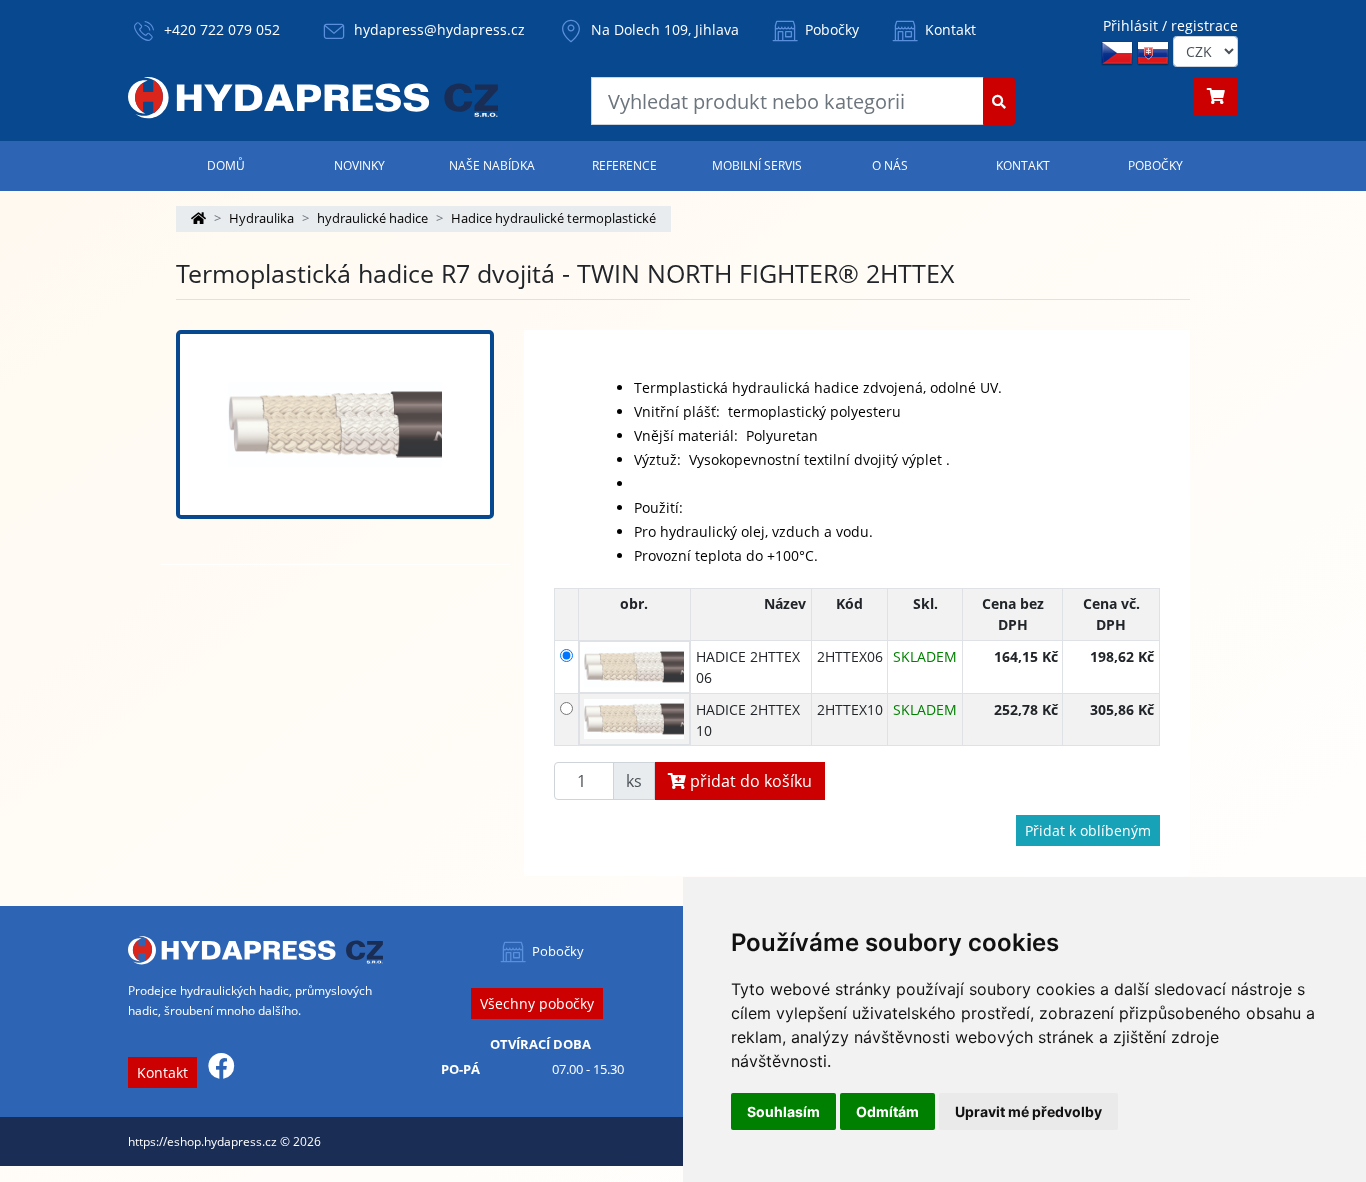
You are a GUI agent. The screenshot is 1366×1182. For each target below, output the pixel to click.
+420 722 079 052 (222, 29)
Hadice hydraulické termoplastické (553, 218)
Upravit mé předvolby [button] (1028, 1111)
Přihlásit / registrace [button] (1170, 25)
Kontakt (948, 29)
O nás (890, 165)
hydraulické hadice (372, 218)
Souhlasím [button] (783, 1111)
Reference (624, 165)
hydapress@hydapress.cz (439, 29)
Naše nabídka (492, 165)
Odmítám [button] (887, 1111)
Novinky (359, 165)
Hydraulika (261, 218)
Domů (226, 165)
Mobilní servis (757, 165)
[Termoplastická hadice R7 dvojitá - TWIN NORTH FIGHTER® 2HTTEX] (335, 425)
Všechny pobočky (537, 1003)
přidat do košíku (749, 781)
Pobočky (830, 29)
